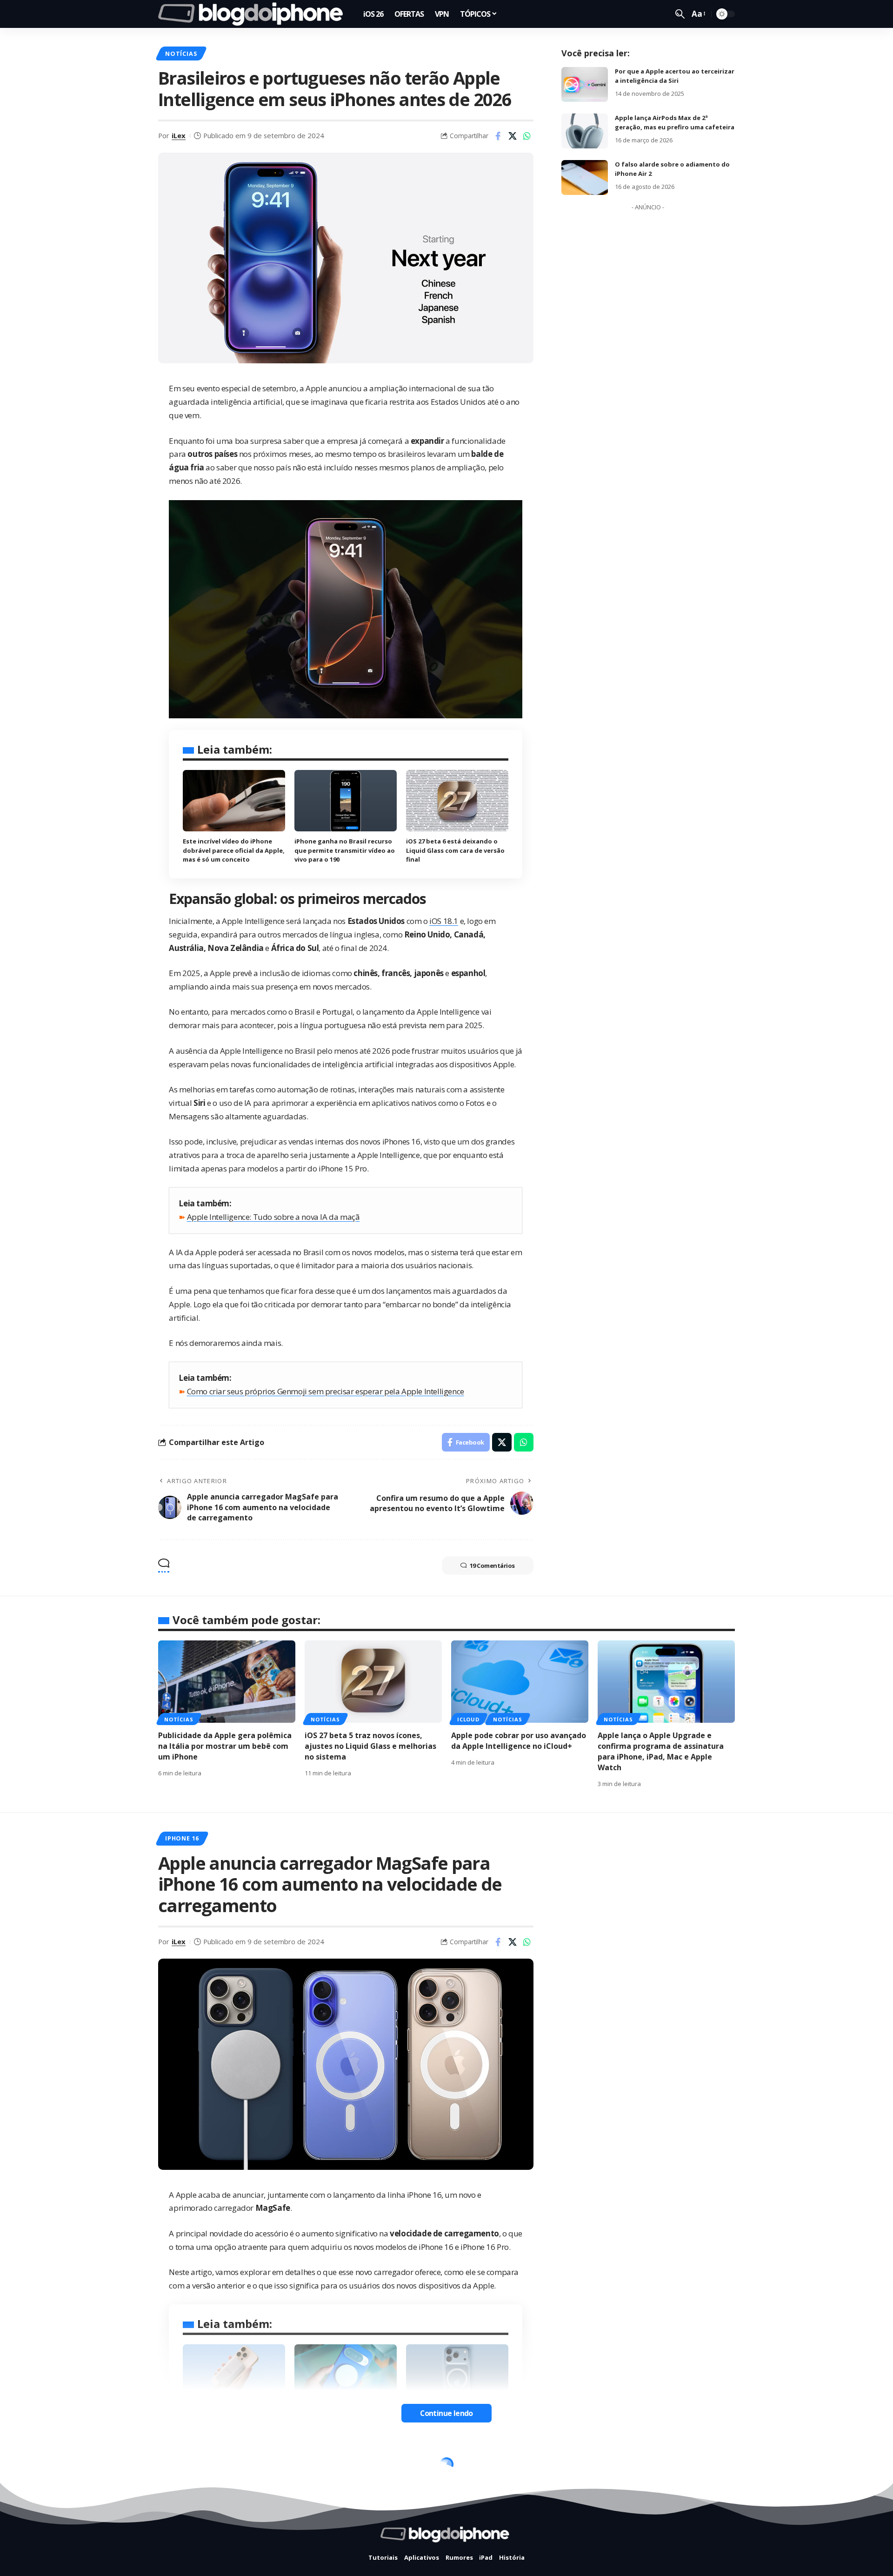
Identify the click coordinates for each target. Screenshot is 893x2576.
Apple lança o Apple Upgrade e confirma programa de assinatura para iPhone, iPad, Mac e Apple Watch (661, 1752)
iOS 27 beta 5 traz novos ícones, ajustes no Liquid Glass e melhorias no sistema (370, 1746)
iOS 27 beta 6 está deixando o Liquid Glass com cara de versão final (455, 850)
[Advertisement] (648, 355)
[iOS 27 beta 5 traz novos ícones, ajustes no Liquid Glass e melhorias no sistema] (373, 1682)
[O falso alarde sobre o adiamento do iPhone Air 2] (585, 177)
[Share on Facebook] (498, 136)
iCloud (468, 1719)
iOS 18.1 (444, 921)
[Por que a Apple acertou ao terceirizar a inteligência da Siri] (585, 84)
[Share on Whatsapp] (527, 136)
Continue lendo (446, 2413)
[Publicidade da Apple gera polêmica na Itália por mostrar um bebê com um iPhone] (227, 1682)
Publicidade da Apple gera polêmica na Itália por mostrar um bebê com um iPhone (225, 1746)
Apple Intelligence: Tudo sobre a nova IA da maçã (273, 1217)
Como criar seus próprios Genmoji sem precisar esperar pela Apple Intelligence (326, 1391)
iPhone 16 (182, 1838)
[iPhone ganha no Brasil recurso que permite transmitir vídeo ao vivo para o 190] (346, 801)
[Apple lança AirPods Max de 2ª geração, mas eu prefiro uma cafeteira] (585, 131)
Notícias (181, 54)
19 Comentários (492, 1566)
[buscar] (680, 14)
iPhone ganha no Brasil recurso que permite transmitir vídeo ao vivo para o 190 (345, 850)
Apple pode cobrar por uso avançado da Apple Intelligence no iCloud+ (519, 1741)
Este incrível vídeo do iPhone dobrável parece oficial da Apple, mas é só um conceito (234, 850)
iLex (179, 135)
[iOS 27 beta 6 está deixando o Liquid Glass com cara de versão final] (457, 801)
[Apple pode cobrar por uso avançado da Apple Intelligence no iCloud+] (520, 1682)
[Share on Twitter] (513, 136)
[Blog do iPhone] (253, 14)
